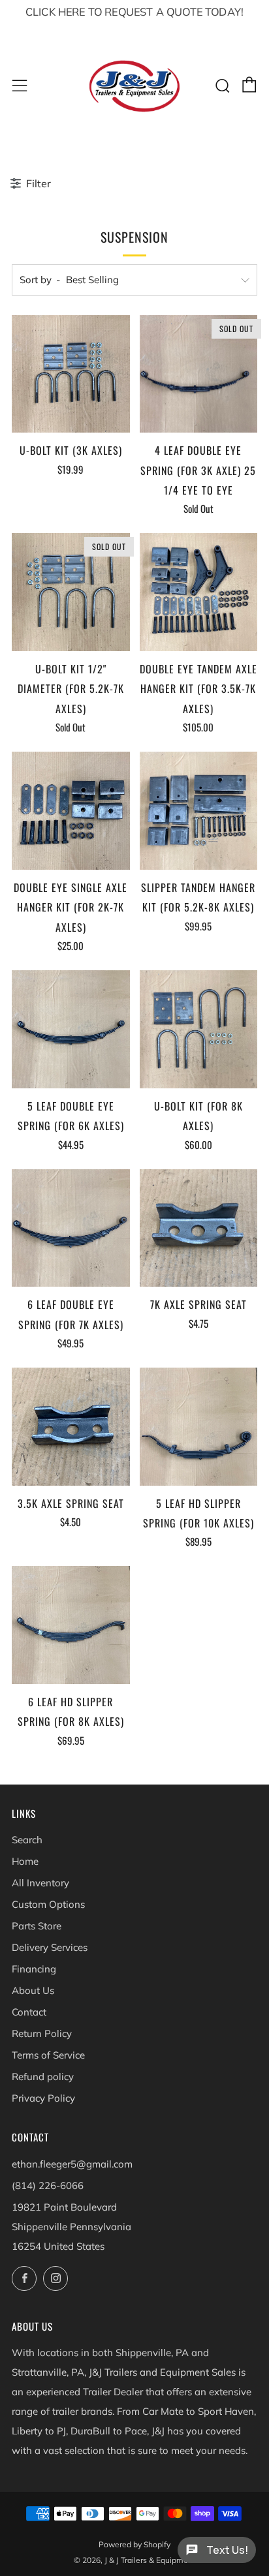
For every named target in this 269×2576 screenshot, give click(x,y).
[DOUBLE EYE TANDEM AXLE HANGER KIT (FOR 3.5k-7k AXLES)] (199, 592)
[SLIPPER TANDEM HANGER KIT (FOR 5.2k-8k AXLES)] (199, 811)
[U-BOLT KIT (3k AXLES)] (71, 374)
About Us (33, 1990)
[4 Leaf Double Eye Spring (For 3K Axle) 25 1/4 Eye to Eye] (199, 374)
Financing (34, 1969)
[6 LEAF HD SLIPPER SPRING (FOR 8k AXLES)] (71, 1625)
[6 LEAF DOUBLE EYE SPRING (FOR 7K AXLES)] (71, 1228)
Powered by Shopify (134, 2544)
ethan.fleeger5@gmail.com (72, 2164)
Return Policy (42, 2033)
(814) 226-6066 (48, 2185)
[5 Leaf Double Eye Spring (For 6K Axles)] (71, 1029)
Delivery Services (50, 1947)
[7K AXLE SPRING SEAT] (199, 1228)
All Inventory (40, 1883)
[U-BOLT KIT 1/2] (71, 592)
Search (27, 1840)
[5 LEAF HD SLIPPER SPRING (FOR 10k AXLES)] (199, 1427)
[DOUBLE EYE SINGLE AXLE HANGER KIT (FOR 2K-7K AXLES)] (71, 811)
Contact (29, 2012)
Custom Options (48, 1904)
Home (25, 1861)
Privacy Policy (43, 2098)
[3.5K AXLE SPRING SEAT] (71, 1427)
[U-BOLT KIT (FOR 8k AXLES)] (199, 1029)
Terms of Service (48, 2055)
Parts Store (37, 1926)
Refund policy (43, 2077)
